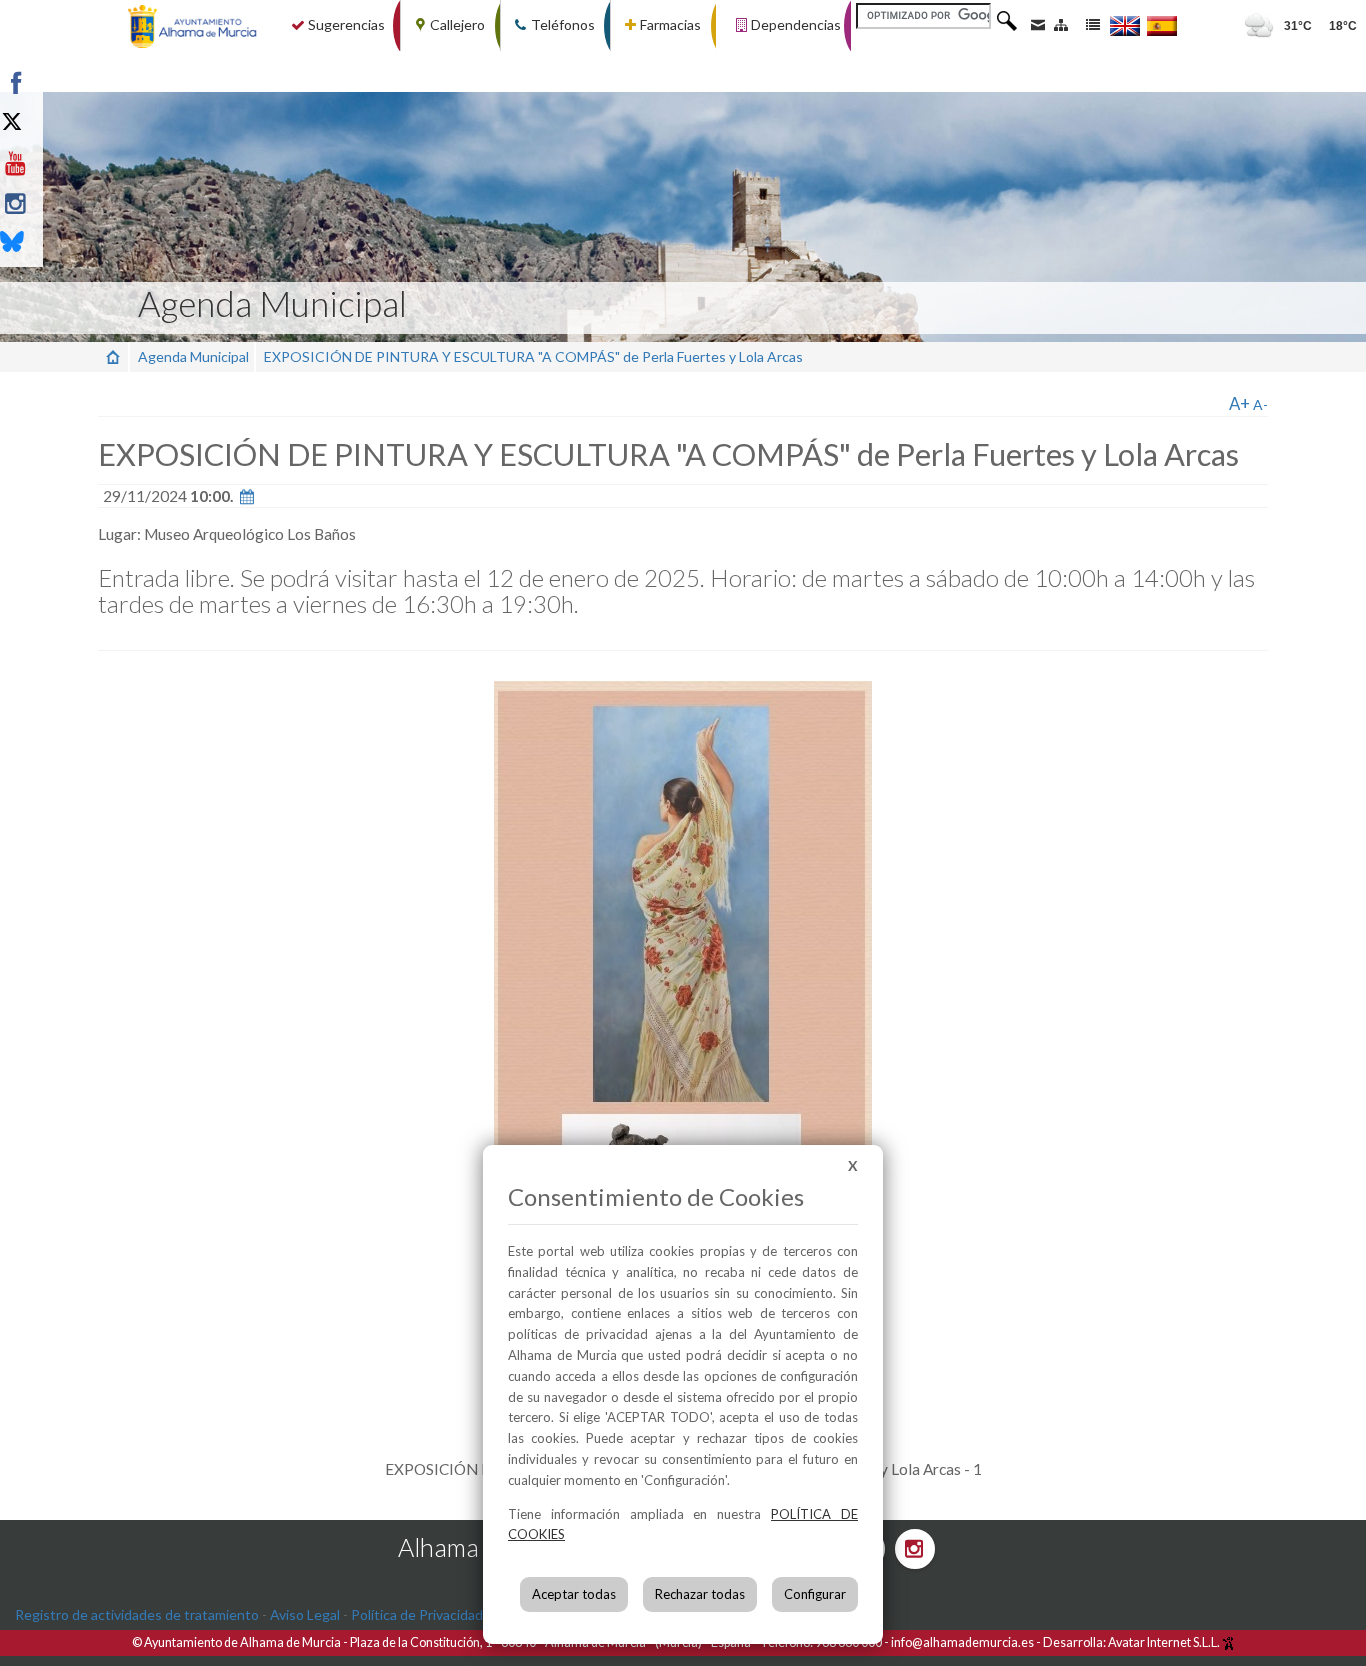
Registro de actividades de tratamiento (137, 1614)
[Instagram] (62, 204)
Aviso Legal (305, 1614)
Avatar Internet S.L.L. (1165, 1642)
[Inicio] (113, 356)
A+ (1239, 403)
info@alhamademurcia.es (962, 1642)
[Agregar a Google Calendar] (247, 496)
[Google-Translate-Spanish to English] (1125, 25)
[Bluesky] (62, 244)
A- (1260, 404)
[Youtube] (62, 164)
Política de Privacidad (417, 1614)
